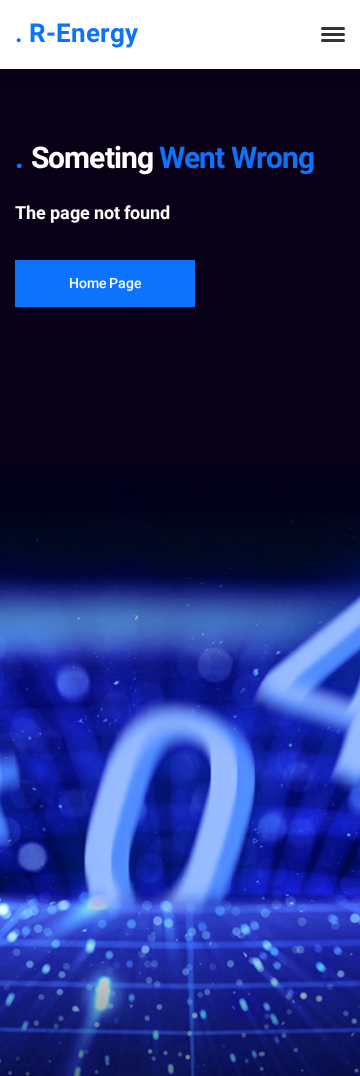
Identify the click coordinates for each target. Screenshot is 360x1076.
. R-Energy (76, 34)
